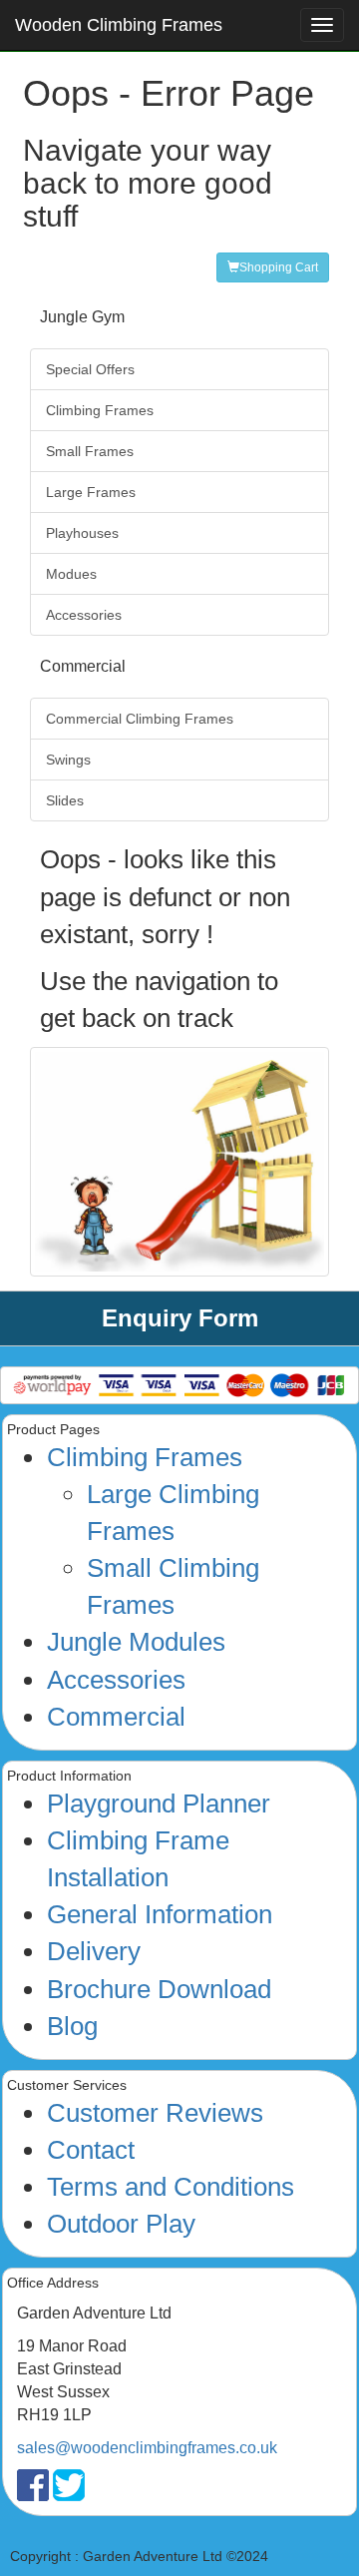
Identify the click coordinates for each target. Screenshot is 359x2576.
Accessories (84, 615)
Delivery (94, 1951)
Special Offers (90, 369)
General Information (160, 1914)
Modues (71, 574)
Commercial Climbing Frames (140, 719)
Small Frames (90, 451)
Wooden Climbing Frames (119, 25)
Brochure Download (159, 1989)
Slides (65, 800)
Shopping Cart (279, 267)
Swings (68, 760)
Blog (72, 2026)
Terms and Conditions (171, 2187)
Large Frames (91, 492)
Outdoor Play (121, 2224)
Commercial (116, 1717)
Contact (91, 2150)
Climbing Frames (100, 410)
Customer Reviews (155, 2113)
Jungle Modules (136, 1642)
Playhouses (82, 533)
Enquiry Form (180, 1318)
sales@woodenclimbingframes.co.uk (147, 2448)
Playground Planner (159, 1803)
